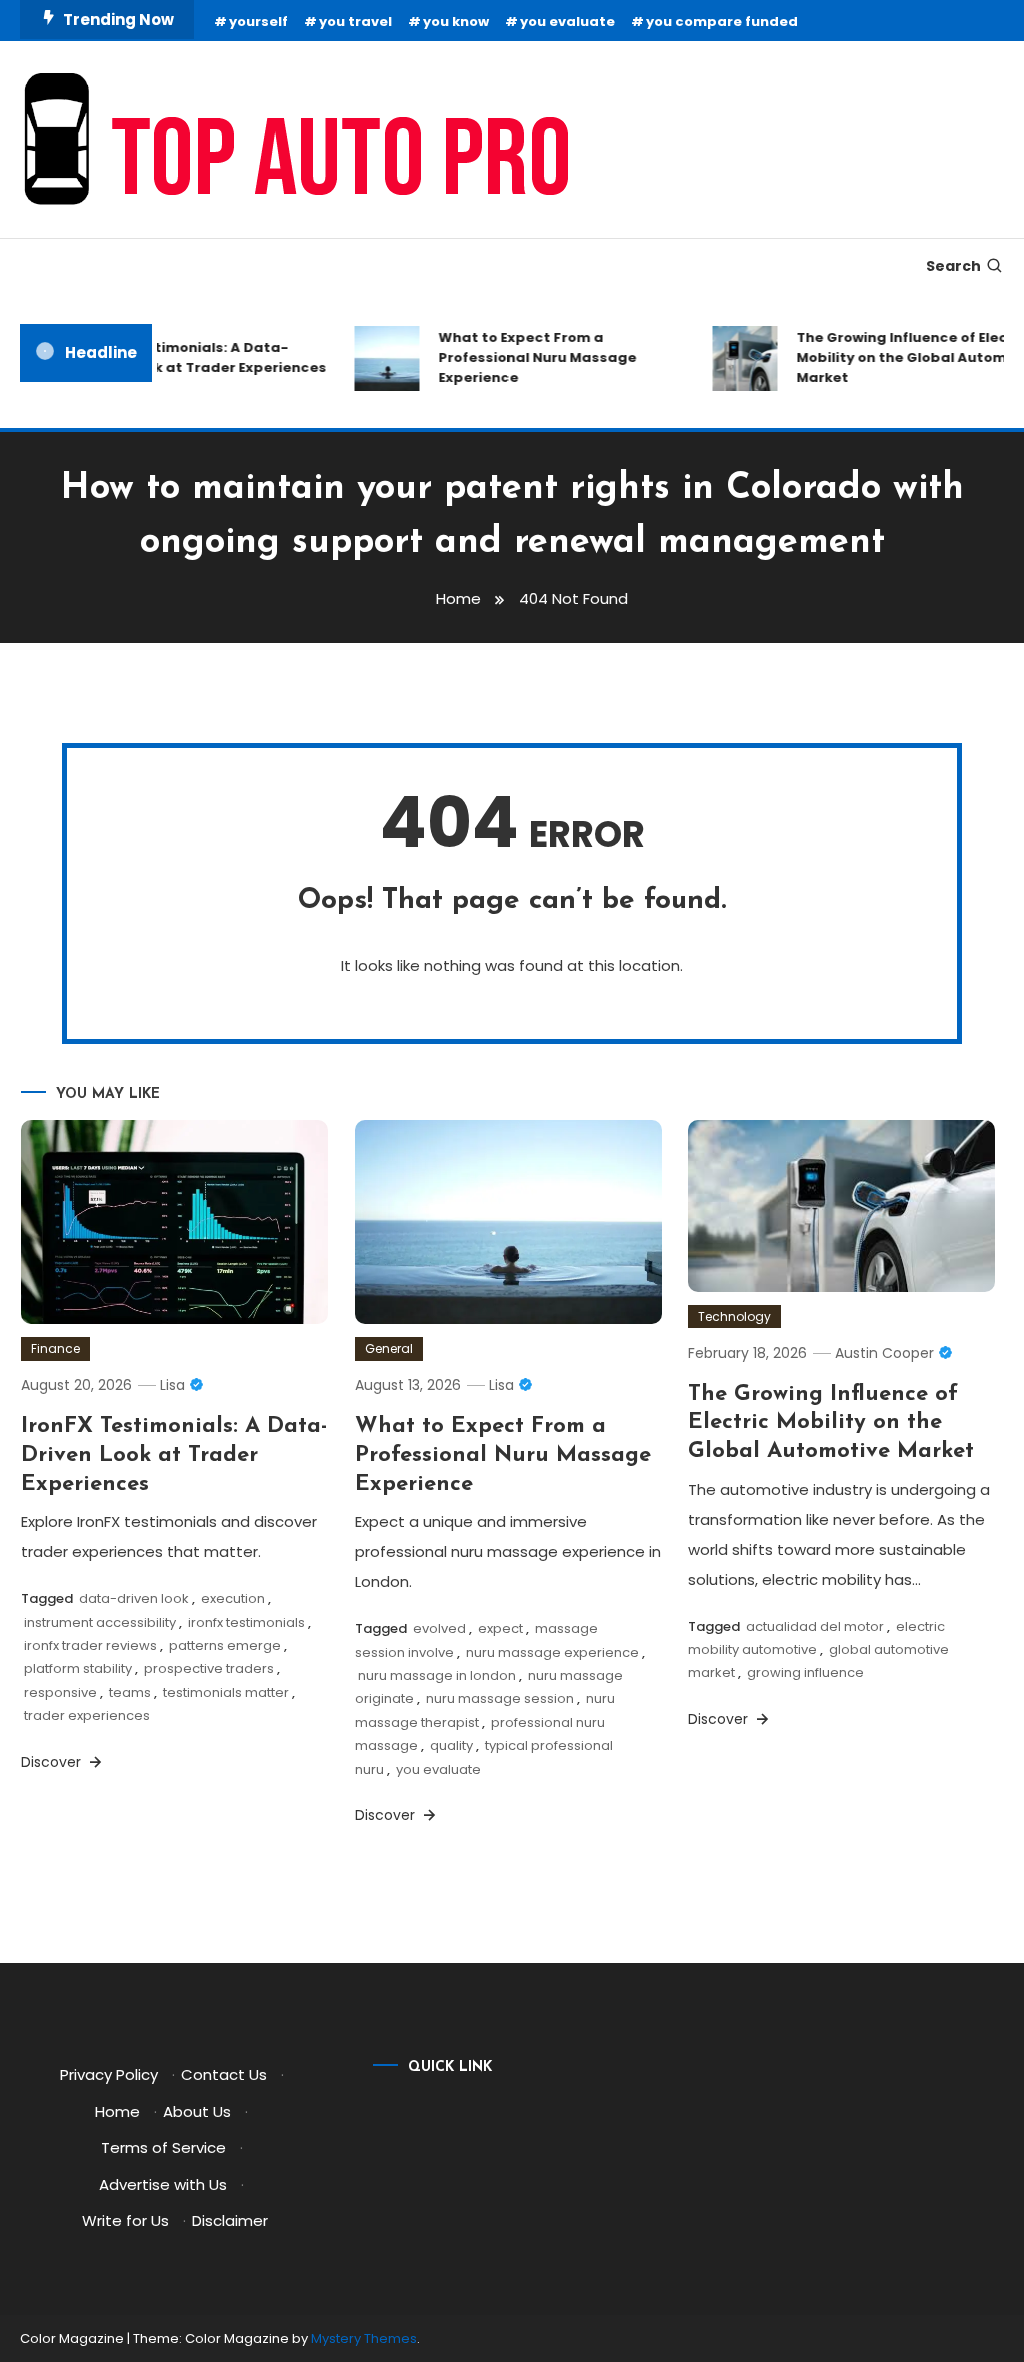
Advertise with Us (163, 2184)
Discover (53, 1762)
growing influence (805, 1672)
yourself (258, 21)
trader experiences (87, 1715)
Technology (734, 1316)
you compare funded (722, 21)
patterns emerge (225, 1645)
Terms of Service (163, 2147)
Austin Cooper (884, 1353)
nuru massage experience (552, 1652)
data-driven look (134, 1598)
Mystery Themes (364, 2338)
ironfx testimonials (246, 1622)
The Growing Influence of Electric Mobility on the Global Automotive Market (831, 1423)
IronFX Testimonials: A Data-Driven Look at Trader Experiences (190, 357)
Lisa (172, 1385)
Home (117, 2111)
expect (500, 1628)
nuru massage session (500, 1698)
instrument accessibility (100, 1622)
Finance (55, 1348)
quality (451, 1745)
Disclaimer (230, 2220)
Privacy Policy (109, 2074)
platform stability (78, 1668)
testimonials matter (226, 1692)
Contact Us (224, 2074)
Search (953, 266)
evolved (439, 1628)
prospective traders (209, 1668)
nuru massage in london (437, 1675)
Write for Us (125, 2220)
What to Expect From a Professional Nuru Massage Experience (524, 357)
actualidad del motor (815, 1626)
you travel (355, 21)
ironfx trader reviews (90, 1645)
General (389, 1348)
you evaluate (567, 21)
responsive (60, 1692)
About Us (197, 2111)
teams (130, 1692)
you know (456, 21)
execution (233, 1598)
